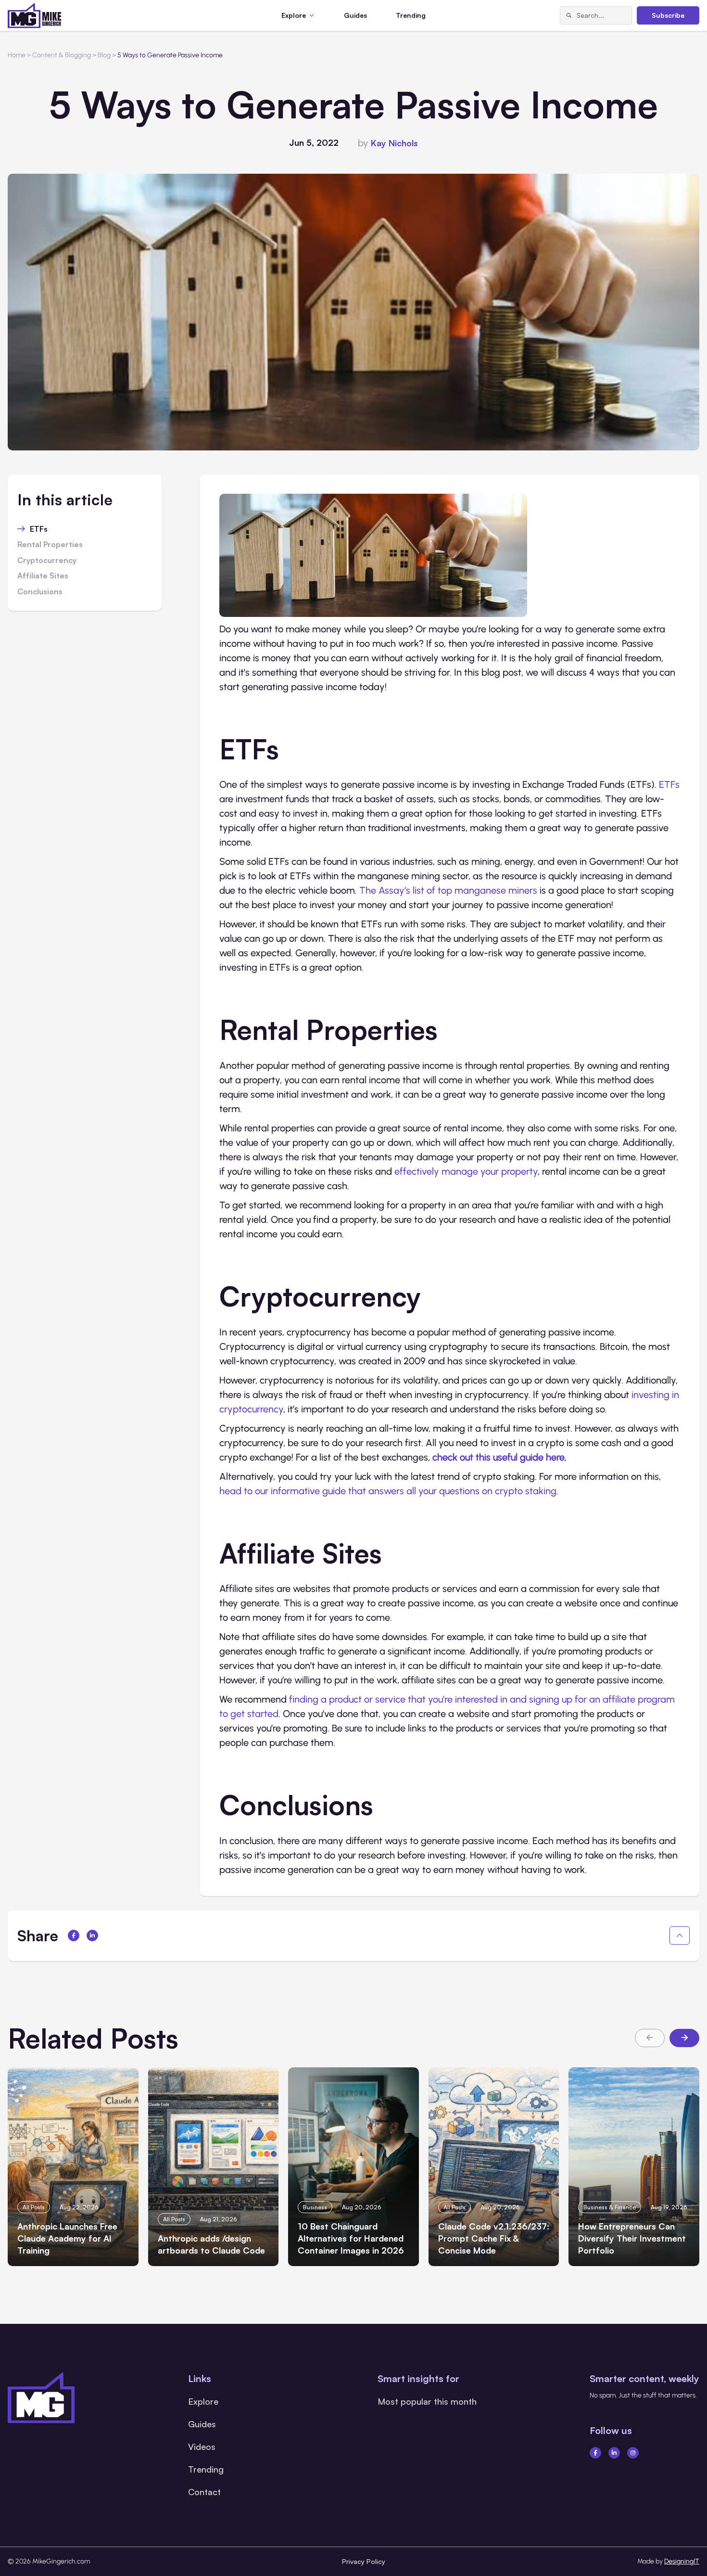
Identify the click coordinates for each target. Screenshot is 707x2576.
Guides (355, 15)
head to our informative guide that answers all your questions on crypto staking (388, 1491)
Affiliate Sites (43, 576)
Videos (202, 2447)
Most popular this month (427, 2401)
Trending (411, 15)
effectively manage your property (466, 1171)
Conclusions (40, 592)
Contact (204, 2492)
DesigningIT (682, 2561)
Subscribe (668, 15)
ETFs (39, 529)
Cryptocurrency (47, 561)
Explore (203, 2401)
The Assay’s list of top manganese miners (448, 890)
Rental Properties (50, 545)
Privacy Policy (364, 2561)
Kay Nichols (394, 143)
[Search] (568, 15)
